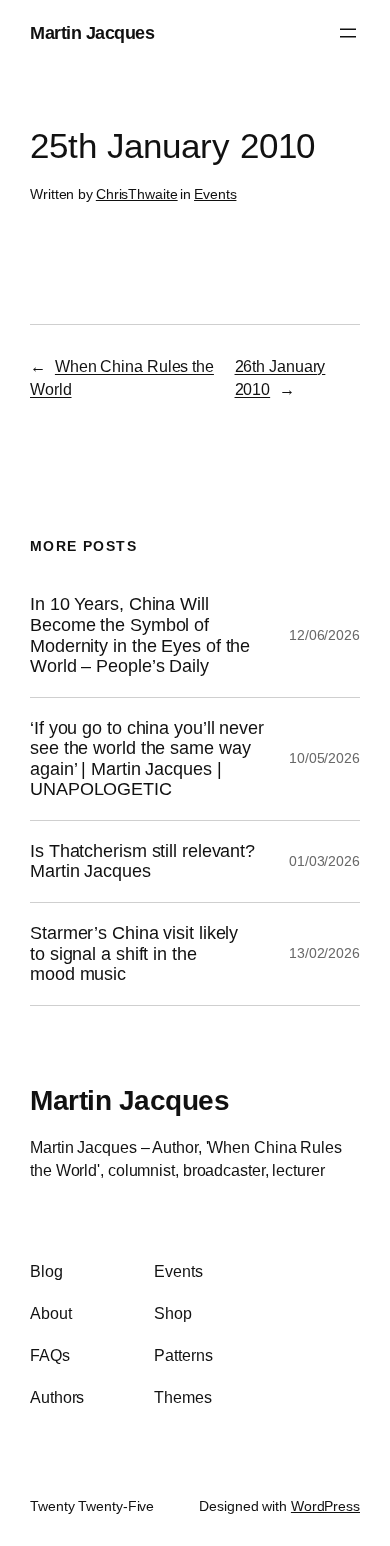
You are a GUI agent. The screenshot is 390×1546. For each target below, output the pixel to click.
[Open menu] (348, 33)
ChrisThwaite (137, 194)
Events (215, 194)
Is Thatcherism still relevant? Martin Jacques (142, 861)
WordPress (325, 1506)
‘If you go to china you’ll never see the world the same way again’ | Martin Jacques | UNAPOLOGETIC (147, 759)
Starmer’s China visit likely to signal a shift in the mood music (134, 953)
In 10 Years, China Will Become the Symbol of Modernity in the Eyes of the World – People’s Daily (140, 635)
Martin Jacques (92, 32)
